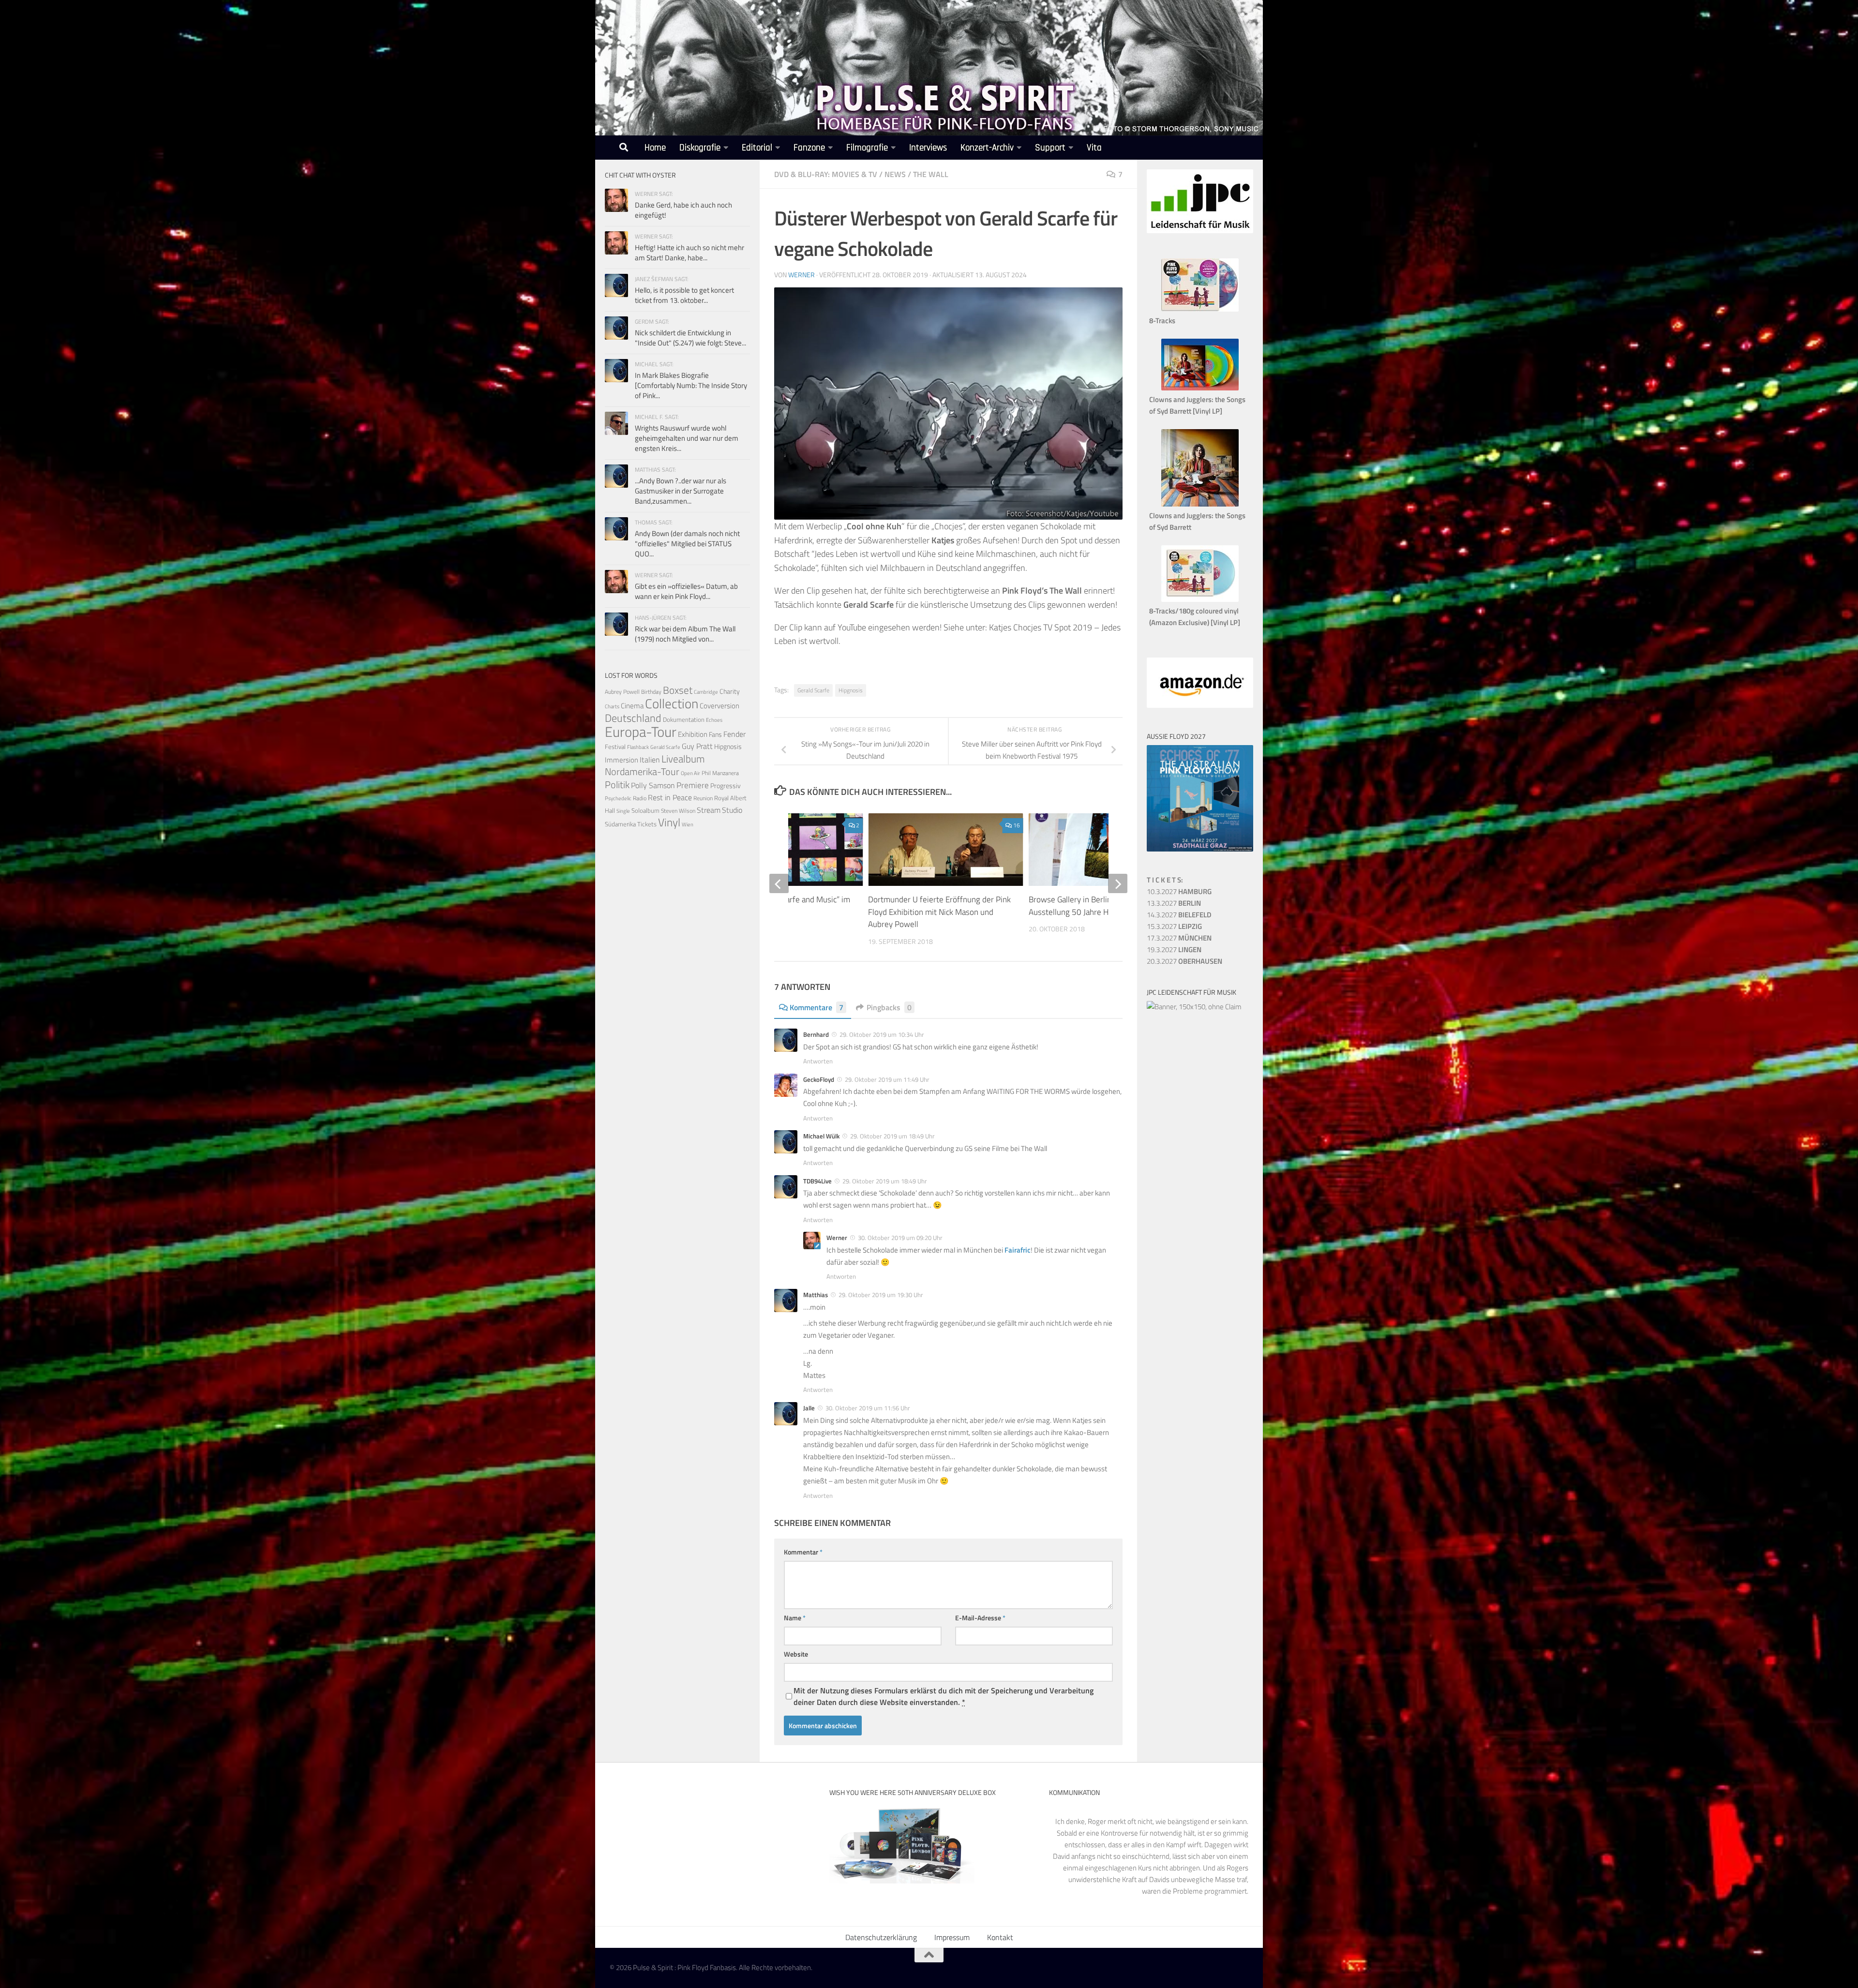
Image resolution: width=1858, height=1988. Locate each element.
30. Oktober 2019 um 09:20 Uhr (900, 1238)
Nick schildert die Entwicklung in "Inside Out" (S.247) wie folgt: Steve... (690, 338)
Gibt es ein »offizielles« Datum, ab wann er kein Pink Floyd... (686, 591)
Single (623, 811)
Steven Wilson (678, 811)
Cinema (632, 706)
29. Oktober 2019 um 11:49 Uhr (887, 1079)
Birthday (651, 692)
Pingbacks (889, 1007)
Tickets (647, 824)
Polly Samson (653, 785)
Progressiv (726, 785)
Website (796, 1654)
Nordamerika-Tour (642, 771)
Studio (732, 810)
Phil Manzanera (720, 773)
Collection (672, 703)
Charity (730, 691)
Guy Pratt (697, 746)
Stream (709, 810)
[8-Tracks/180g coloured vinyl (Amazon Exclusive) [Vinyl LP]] (1200, 599)
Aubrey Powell (622, 692)
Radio (640, 798)
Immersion (622, 760)
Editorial (757, 148)
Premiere (693, 785)
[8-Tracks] (1200, 309)
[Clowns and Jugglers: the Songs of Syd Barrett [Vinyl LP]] (1200, 388)
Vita (1094, 148)
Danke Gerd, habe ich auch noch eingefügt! (683, 210)
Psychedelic (618, 798)
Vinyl (669, 822)
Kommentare (817, 1007)
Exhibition (693, 734)
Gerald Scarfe (813, 690)
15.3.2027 (1174, 926)
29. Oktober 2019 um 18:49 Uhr (892, 1136)
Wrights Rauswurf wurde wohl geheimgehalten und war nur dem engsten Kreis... (687, 438)
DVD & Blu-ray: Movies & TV (826, 174)
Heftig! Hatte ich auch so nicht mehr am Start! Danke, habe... (689, 253)
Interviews (928, 148)
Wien (688, 824)
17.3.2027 (1179, 938)
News (895, 174)
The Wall (931, 174)
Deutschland (633, 718)
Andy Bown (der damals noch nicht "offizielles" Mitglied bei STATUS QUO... (687, 544)
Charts (612, 706)
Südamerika (620, 824)
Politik (617, 785)
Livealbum (683, 759)
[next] (1118, 883)
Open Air (690, 773)
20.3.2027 (1184, 961)
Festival (615, 747)
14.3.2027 (1179, 915)
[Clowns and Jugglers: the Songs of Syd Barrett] (1200, 504)
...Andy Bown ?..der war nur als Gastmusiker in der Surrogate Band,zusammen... (681, 491)
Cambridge (706, 692)
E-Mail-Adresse (980, 1618)
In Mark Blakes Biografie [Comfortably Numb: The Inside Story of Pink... (691, 385)
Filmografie (867, 148)
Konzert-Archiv (987, 148)
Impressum (952, 1937)
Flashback (638, 747)
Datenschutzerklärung (881, 1937)
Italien (650, 759)
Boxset (678, 690)
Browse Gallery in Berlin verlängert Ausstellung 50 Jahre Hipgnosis (1089, 906)
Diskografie (700, 148)
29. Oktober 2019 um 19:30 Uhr (881, 1295)
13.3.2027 (1174, 903)
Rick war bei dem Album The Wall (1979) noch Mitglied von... (685, 634)
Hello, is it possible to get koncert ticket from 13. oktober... (684, 295)
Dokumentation (684, 719)
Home (655, 148)
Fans (715, 734)
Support (1050, 148)
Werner (802, 275)
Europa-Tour (641, 732)
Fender (734, 734)
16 (1017, 825)
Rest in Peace (670, 797)
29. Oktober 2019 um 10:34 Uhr (882, 1034)
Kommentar (803, 1552)
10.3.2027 (1179, 891)
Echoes (714, 720)
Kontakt (1000, 1937)
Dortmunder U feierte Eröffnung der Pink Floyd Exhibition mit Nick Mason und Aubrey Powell (939, 912)
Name (795, 1618)
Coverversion (719, 706)
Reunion (703, 798)
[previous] (779, 883)
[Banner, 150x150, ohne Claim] (1194, 1007)
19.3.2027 (1174, 949)
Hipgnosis (851, 690)
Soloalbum (645, 810)
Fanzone (809, 148)
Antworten (818, 1061)
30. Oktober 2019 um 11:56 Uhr (868, 1408)
